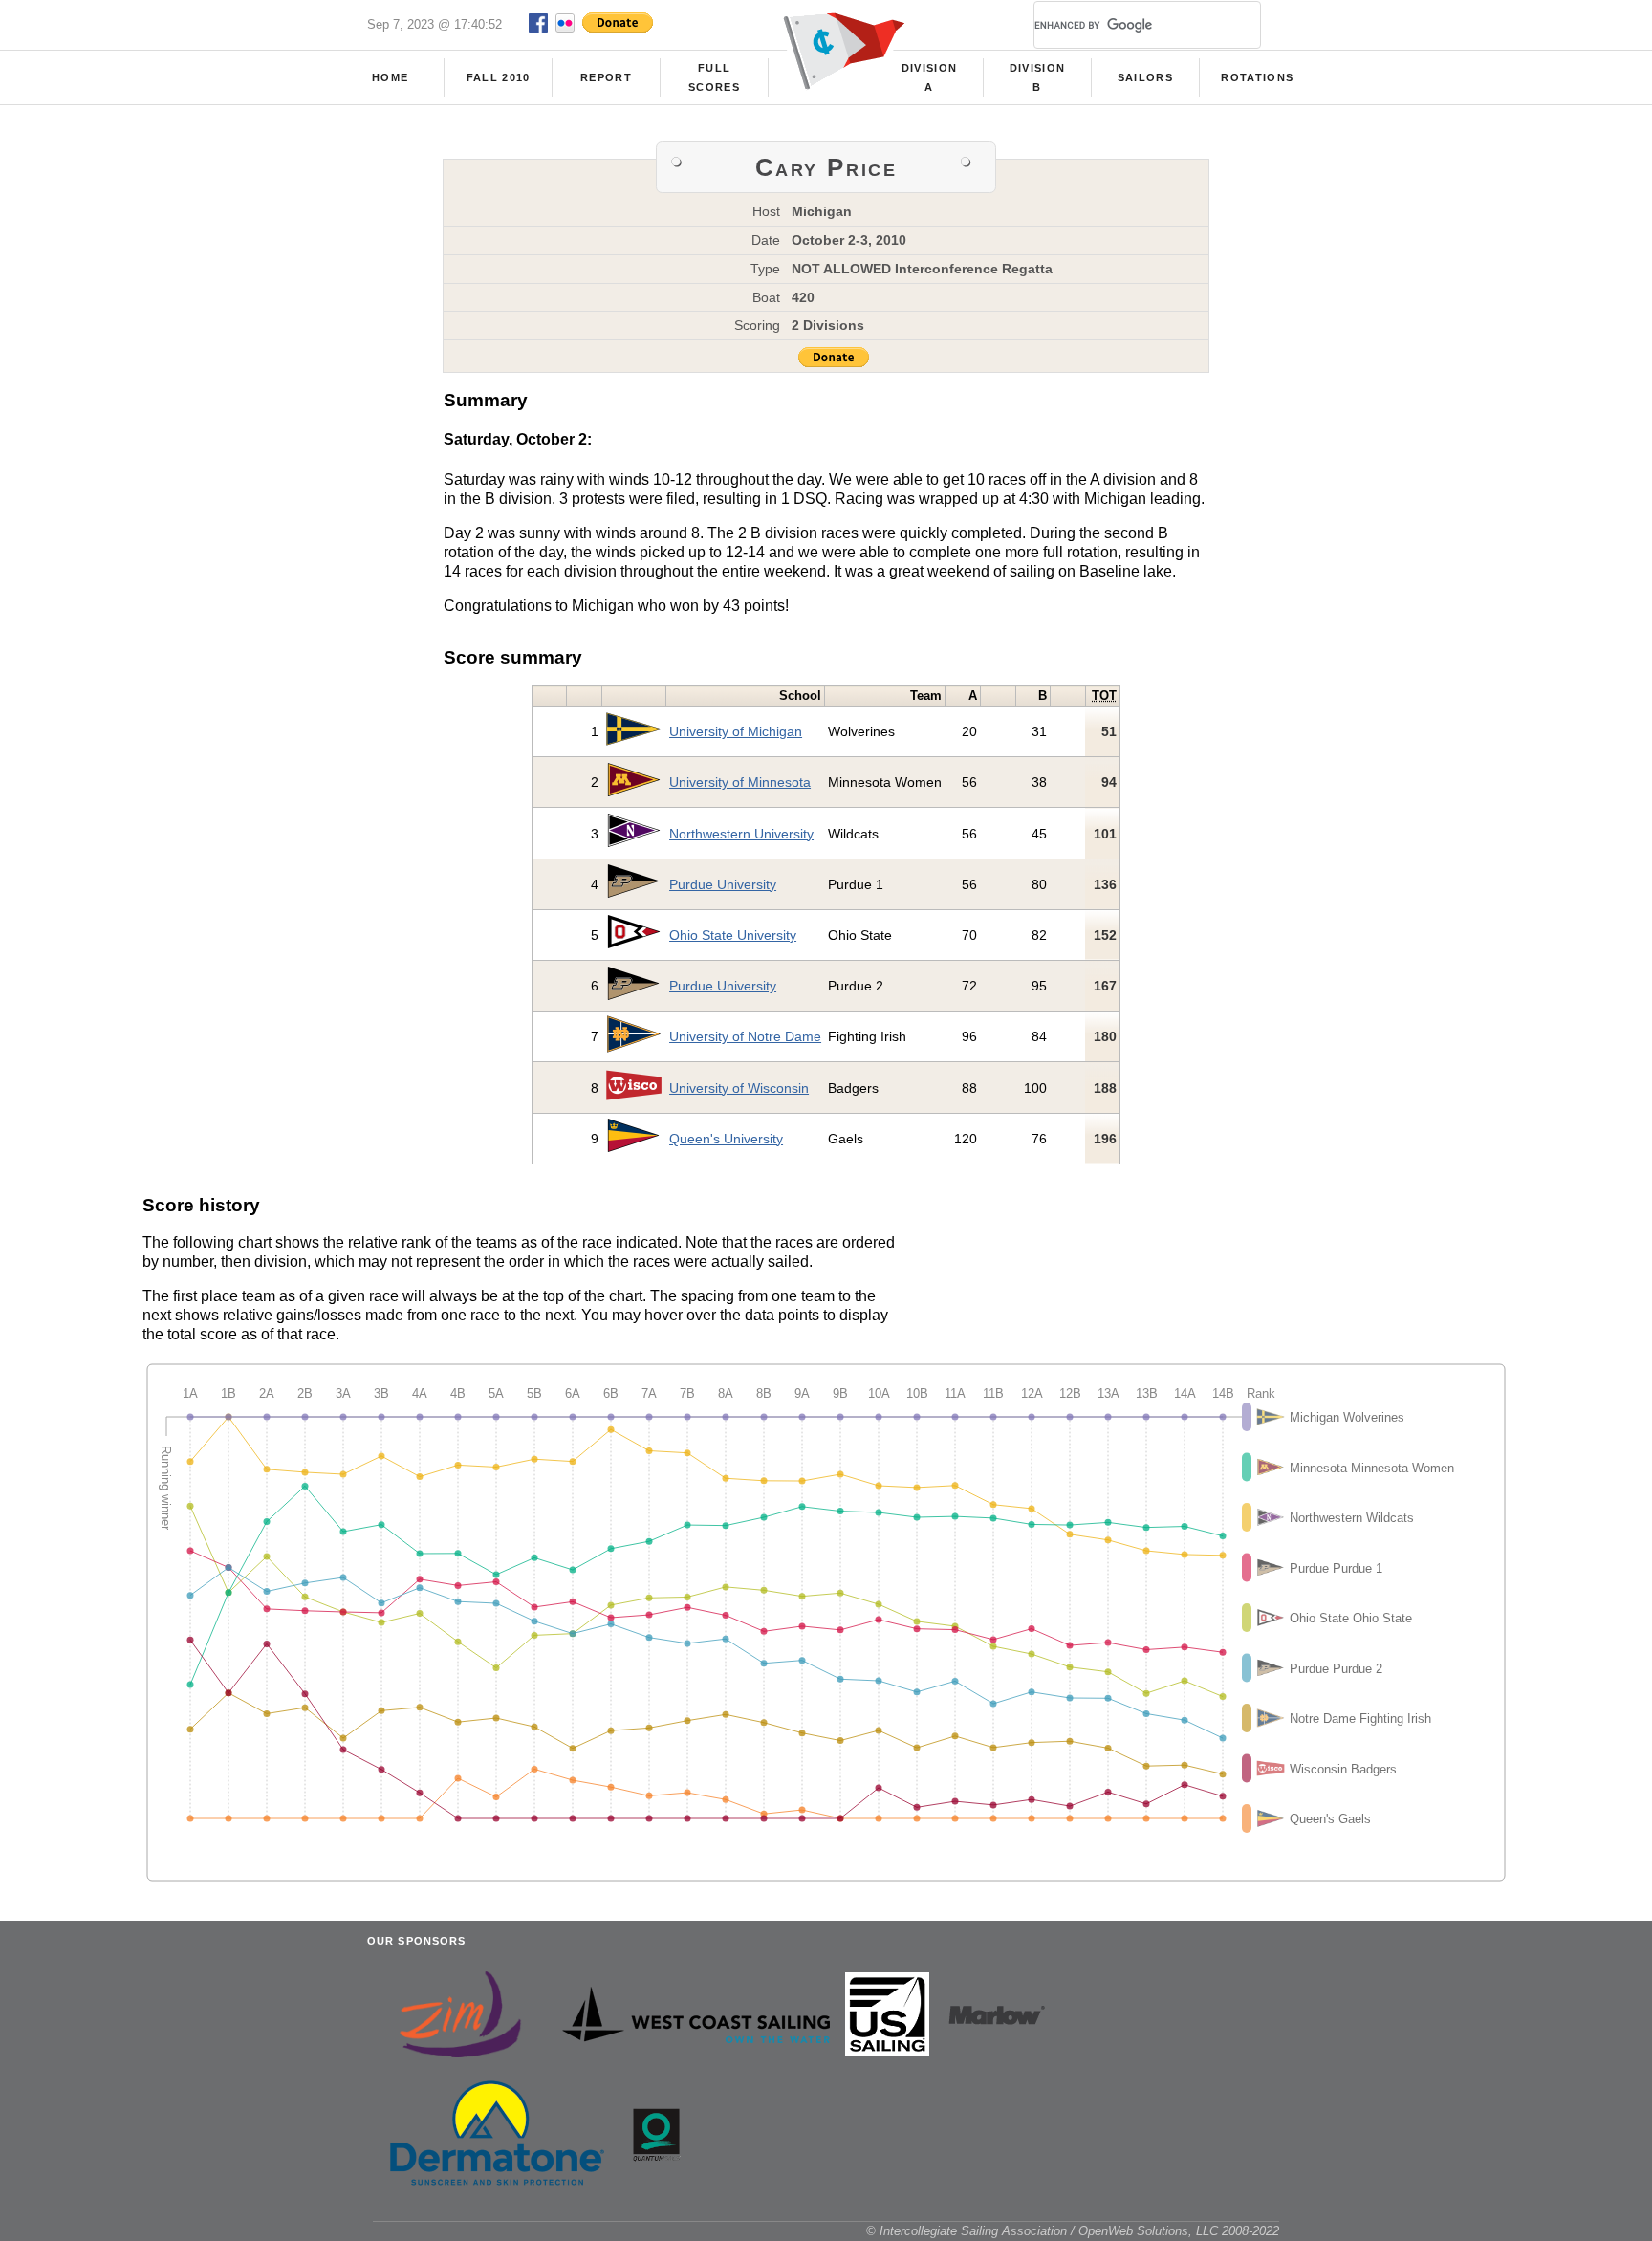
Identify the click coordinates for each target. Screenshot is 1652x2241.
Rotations (1257, 77)
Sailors (1145, 77)
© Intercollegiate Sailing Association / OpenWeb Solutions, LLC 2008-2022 (1073, 2231)
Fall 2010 (499, 77)
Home (390, 77)
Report (606, 77)
